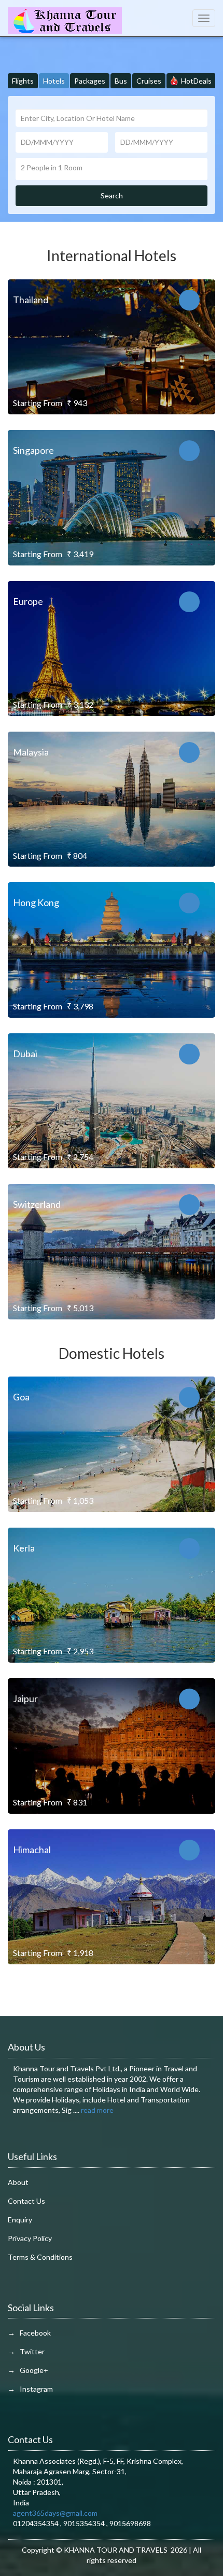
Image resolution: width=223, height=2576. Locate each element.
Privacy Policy (30, 2238)
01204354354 (37, 2523)
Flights (23, 81)
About (18, 2182)
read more (97, 2110)
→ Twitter (26, 2351)
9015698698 (130, 2523)
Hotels (54, 81)
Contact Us (26, 2201)
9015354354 (85, 2523)
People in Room (52, 167)
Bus (121, 81)
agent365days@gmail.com (55, 2513)
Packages (90, 81)
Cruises (149, 81)
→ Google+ (28, 2370)
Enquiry (20, 2220)
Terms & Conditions (40, 2257)
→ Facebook (29, 2333)
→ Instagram (30, 2389)
